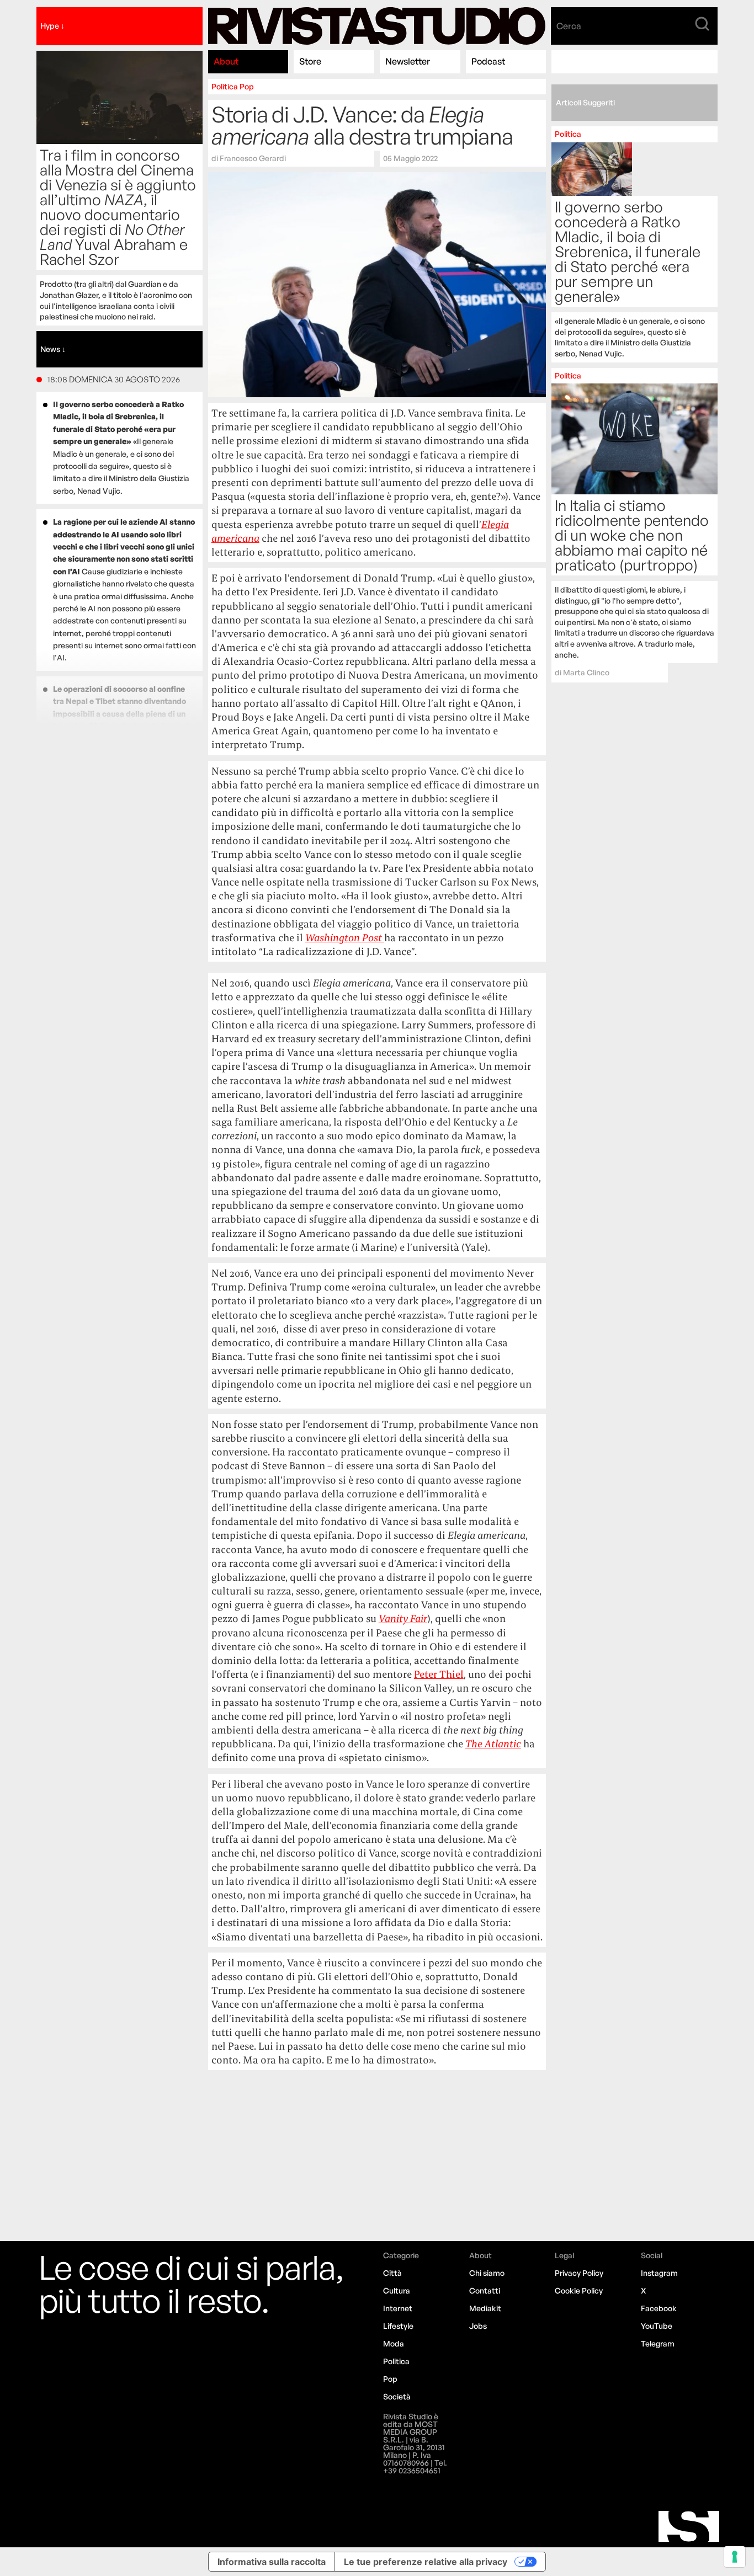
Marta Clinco (586, 672)
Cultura (397, 2290)
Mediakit (485, 2308)
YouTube (657, 2326)
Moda (394, 2343)
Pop (247, 86)
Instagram (659, 2273)
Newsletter (408, 61)
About (226, 61)
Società (397, 2396)
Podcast (488, 61)
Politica (225, 86)
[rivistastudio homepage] (377, 26)
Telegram (658, 2343)
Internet (398, 2308)
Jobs (478, 2326)
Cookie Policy (579, 2290)
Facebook (659, 2308)
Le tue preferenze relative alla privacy (426, 2562)
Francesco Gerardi (253, 158)
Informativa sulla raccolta (272, 2562)
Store (310, 61)
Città (392, 2273)
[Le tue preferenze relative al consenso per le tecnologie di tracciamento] (735, 2557)
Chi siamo (487, 2273)
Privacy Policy (579, 2273)
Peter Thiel (439, 1674)
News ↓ (53, 349)
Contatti (485, 2290)
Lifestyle (398, 2326)
